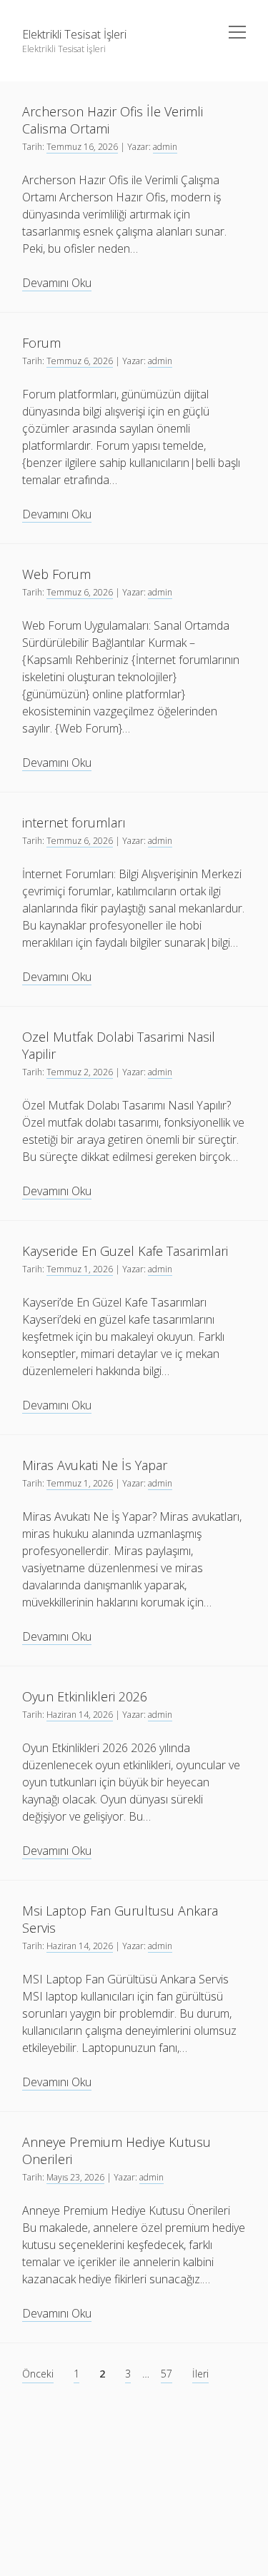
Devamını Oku (57, 283)
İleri (200, 2374)
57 (167, 2374)
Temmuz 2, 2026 (80, 1072)
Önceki (38, 2374)
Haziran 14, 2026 (80, 1715)
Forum (41, 343)
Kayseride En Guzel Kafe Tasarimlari (125, 1251)
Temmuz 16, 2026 (82, 147)
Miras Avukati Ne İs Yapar (95, 1465)
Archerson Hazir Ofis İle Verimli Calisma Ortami (113, 120)
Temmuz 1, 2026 (80, 1269)
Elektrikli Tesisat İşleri (74, 34)
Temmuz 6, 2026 (80, 361)
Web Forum (56, 574)
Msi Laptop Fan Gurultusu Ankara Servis (120, 1919)
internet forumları (74, 822)
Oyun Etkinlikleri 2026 (85, 1696)
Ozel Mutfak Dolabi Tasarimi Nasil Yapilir (119, 1045)
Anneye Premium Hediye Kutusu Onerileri (116, 2150)
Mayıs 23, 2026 (75, 2177)
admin (165, 147)
